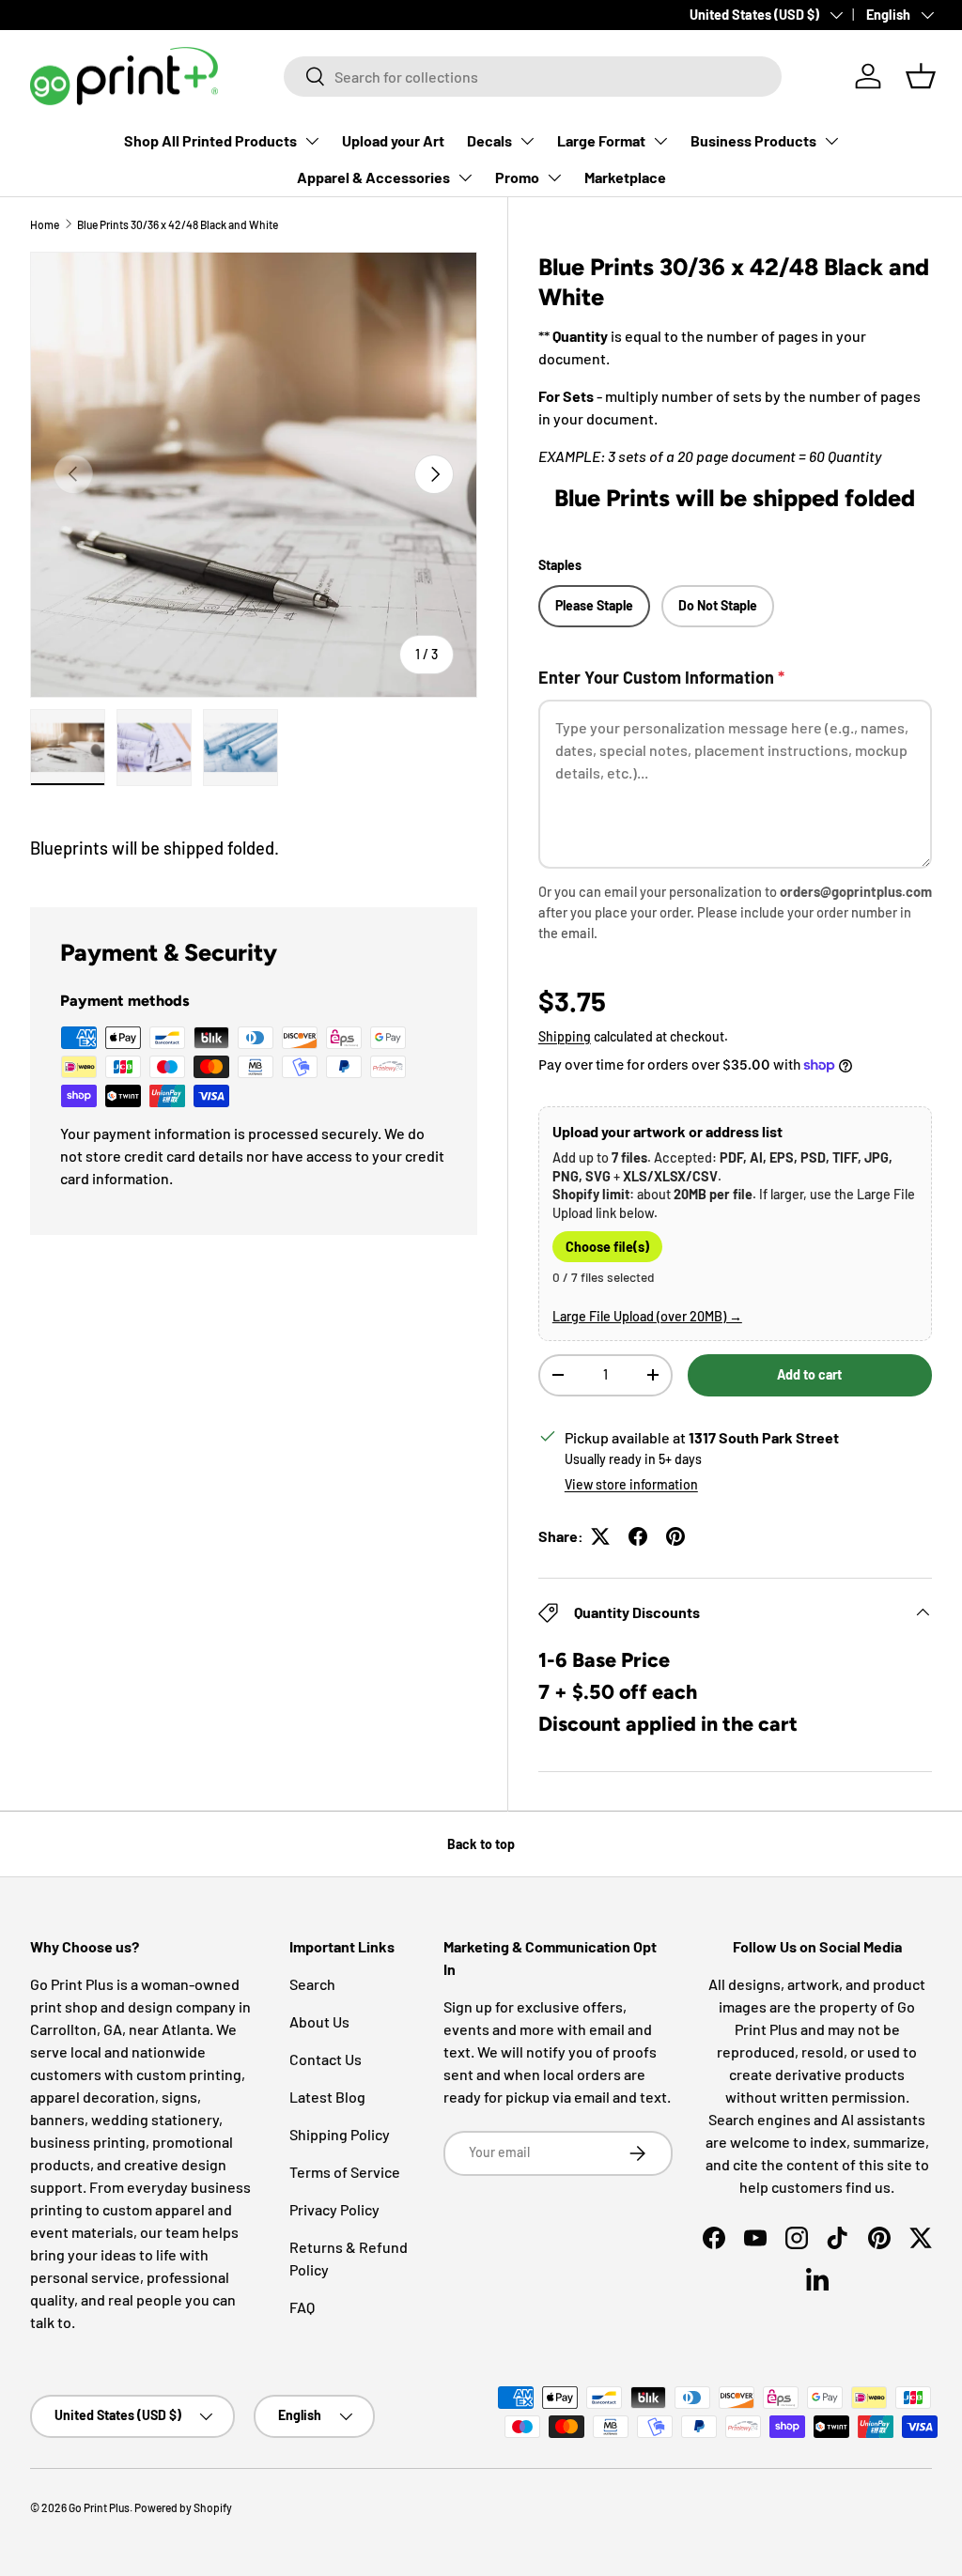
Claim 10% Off (269, 1424)
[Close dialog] (813, 1049)
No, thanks (269, 1491)
